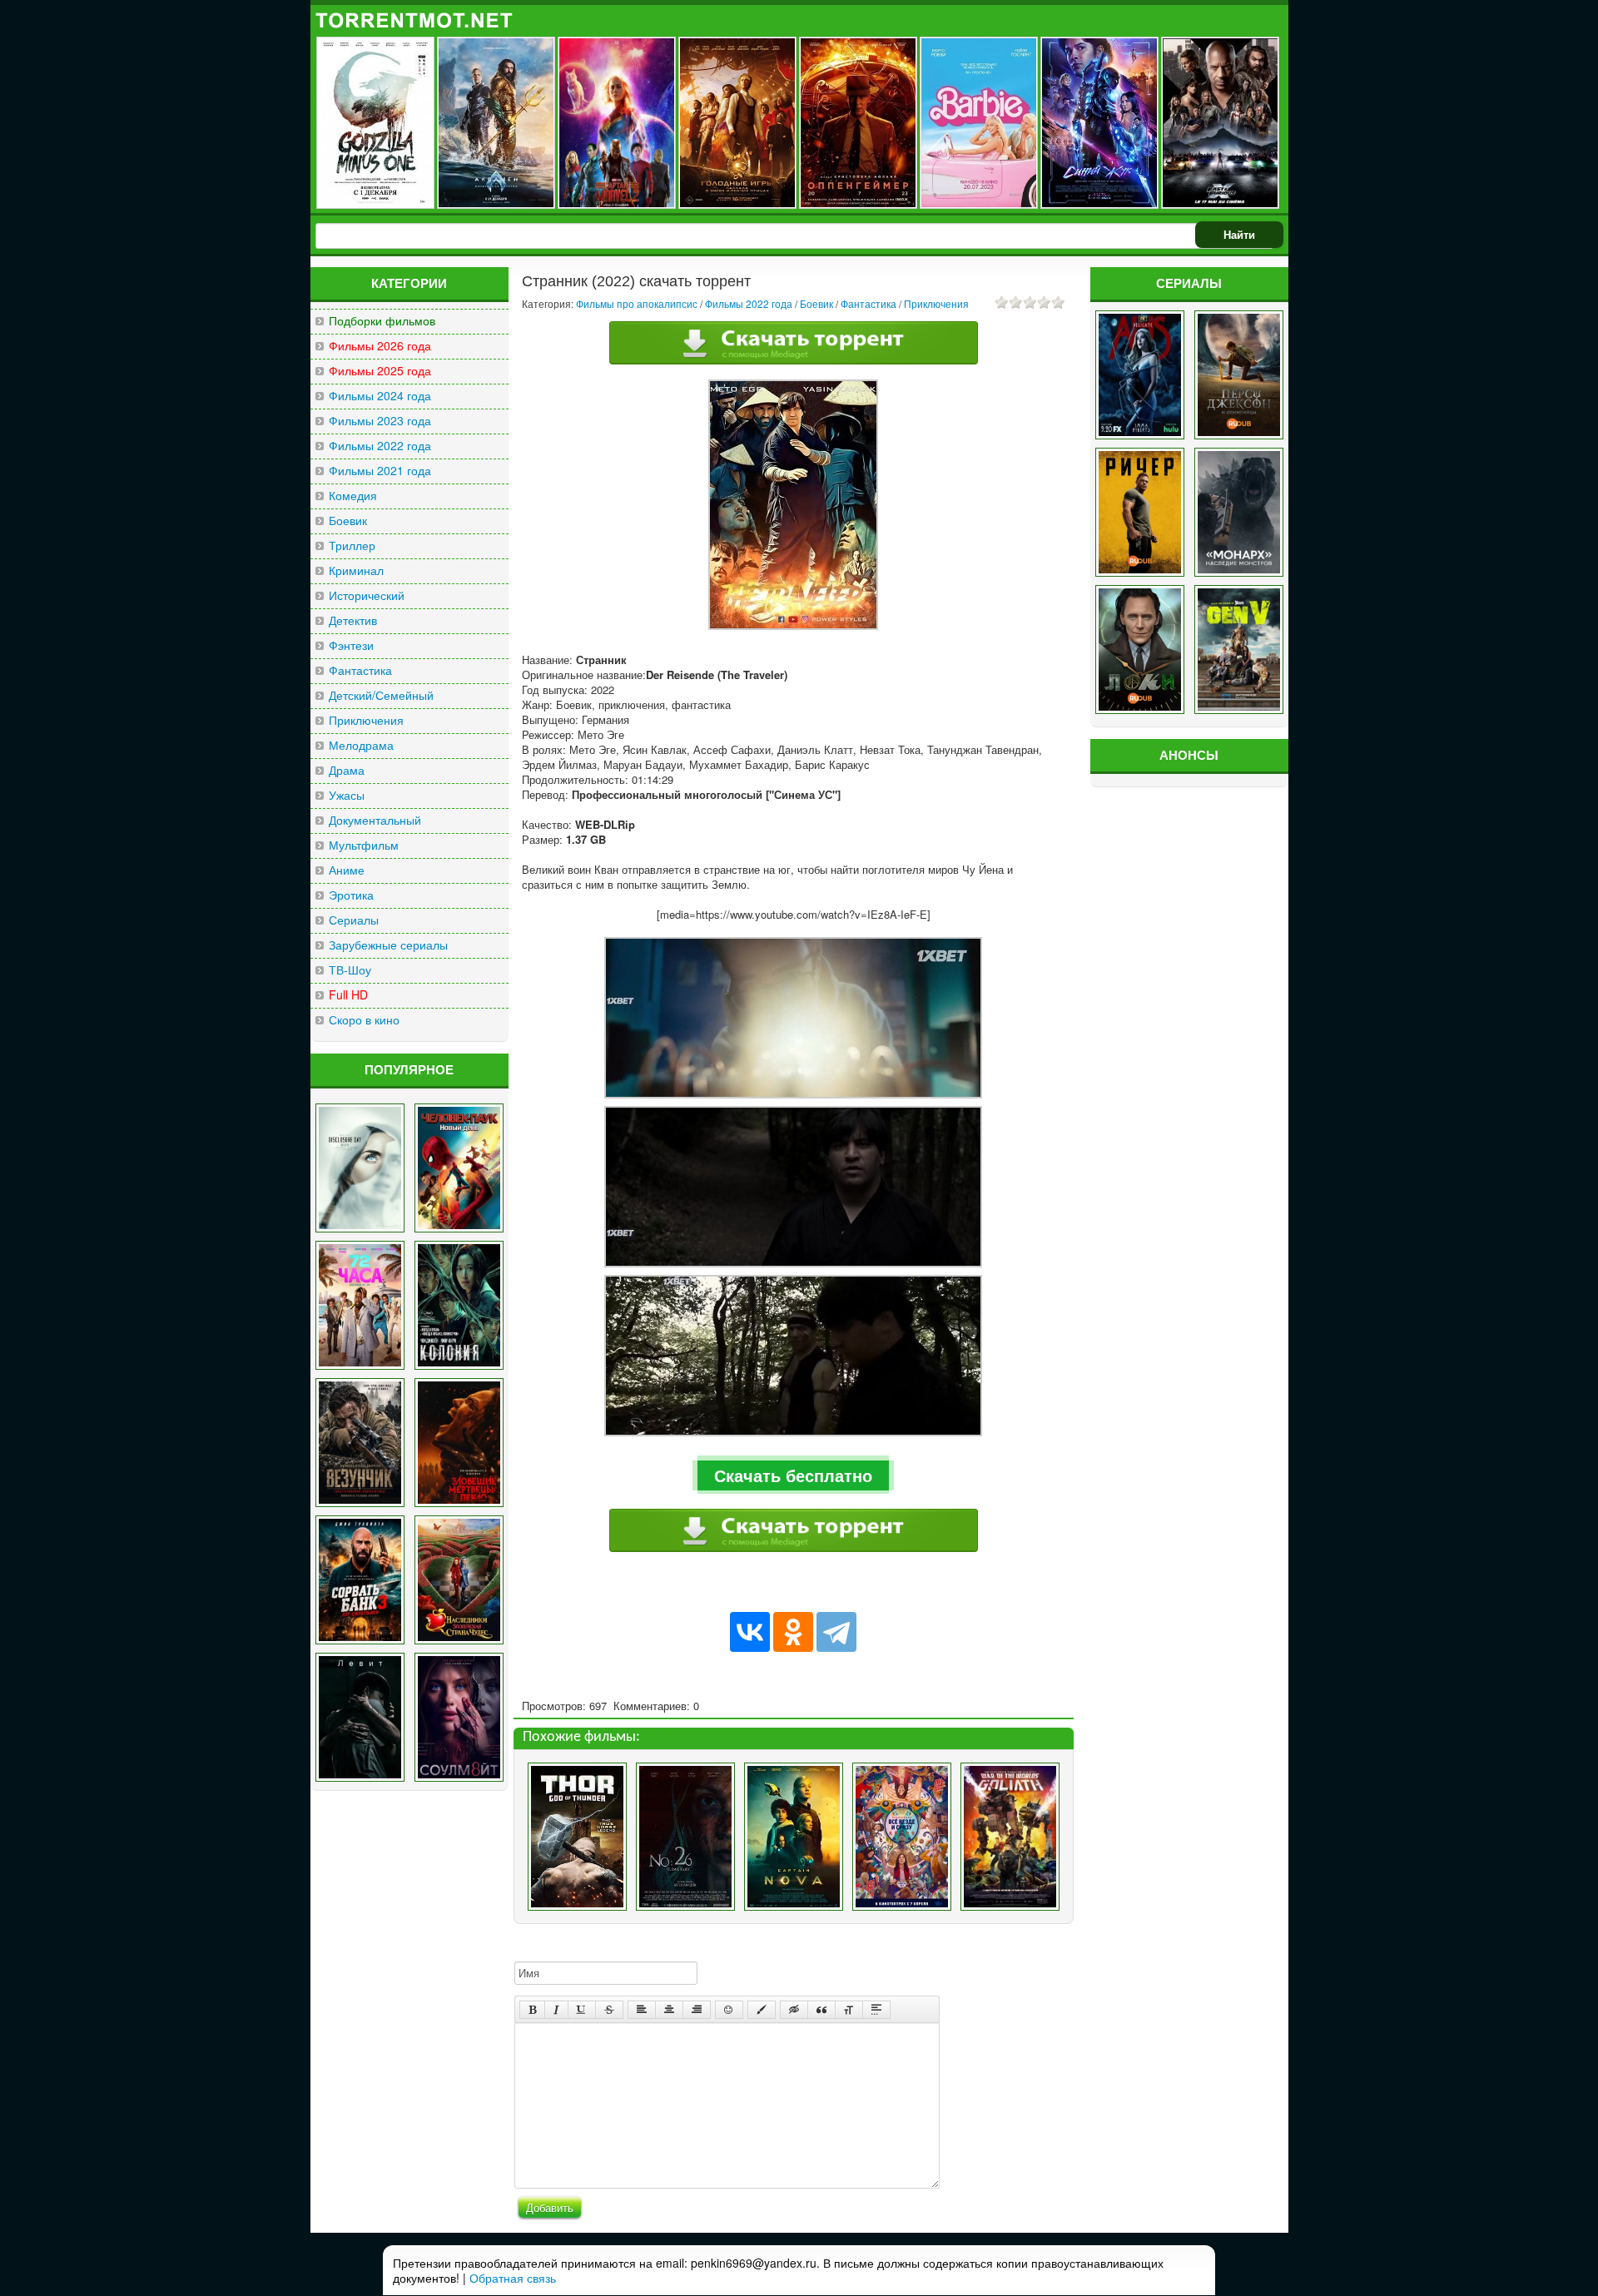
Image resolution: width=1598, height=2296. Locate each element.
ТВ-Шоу (350, 970)
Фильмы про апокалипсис (637, 303)
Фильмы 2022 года (380, 446)
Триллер (352, 545)
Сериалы (354, 920)
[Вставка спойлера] (876, 2010)
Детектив (353, 620)
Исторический (367, 595)
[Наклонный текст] (556, 2010)
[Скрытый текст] (794, 2010)
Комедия (353, 496)
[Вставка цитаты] (821, 2010)
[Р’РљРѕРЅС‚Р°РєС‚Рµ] (750, 1632)
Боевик (348, 521)
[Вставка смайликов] (729, 2010)
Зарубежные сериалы (388, 945)
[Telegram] (836, 1632)
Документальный (375, 820)
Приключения (366, 720)
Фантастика (360, 670)
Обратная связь (513, 2278)
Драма (347, 770)
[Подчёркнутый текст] (582, 2010)
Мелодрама (361, 745)
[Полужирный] (532, 2010)
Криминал (356, 570)
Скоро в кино (364, 1020)
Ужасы (347, 795)
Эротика (351, 895)
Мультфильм (364, 845)
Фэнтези (351, 645)
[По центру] (669, 2010)
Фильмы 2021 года (380, 471)
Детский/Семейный (381, 695)
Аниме (347, 870)
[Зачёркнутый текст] (609, 2010)
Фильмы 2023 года (380, 421)
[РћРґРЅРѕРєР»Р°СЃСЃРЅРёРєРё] (793, 1632)
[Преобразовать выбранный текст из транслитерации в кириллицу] (849, 2010)
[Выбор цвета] (762, 2010)
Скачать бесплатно (793, 1475)
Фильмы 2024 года (380, 396)
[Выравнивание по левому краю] (642, 2010)
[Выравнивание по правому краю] (697, 2010)
